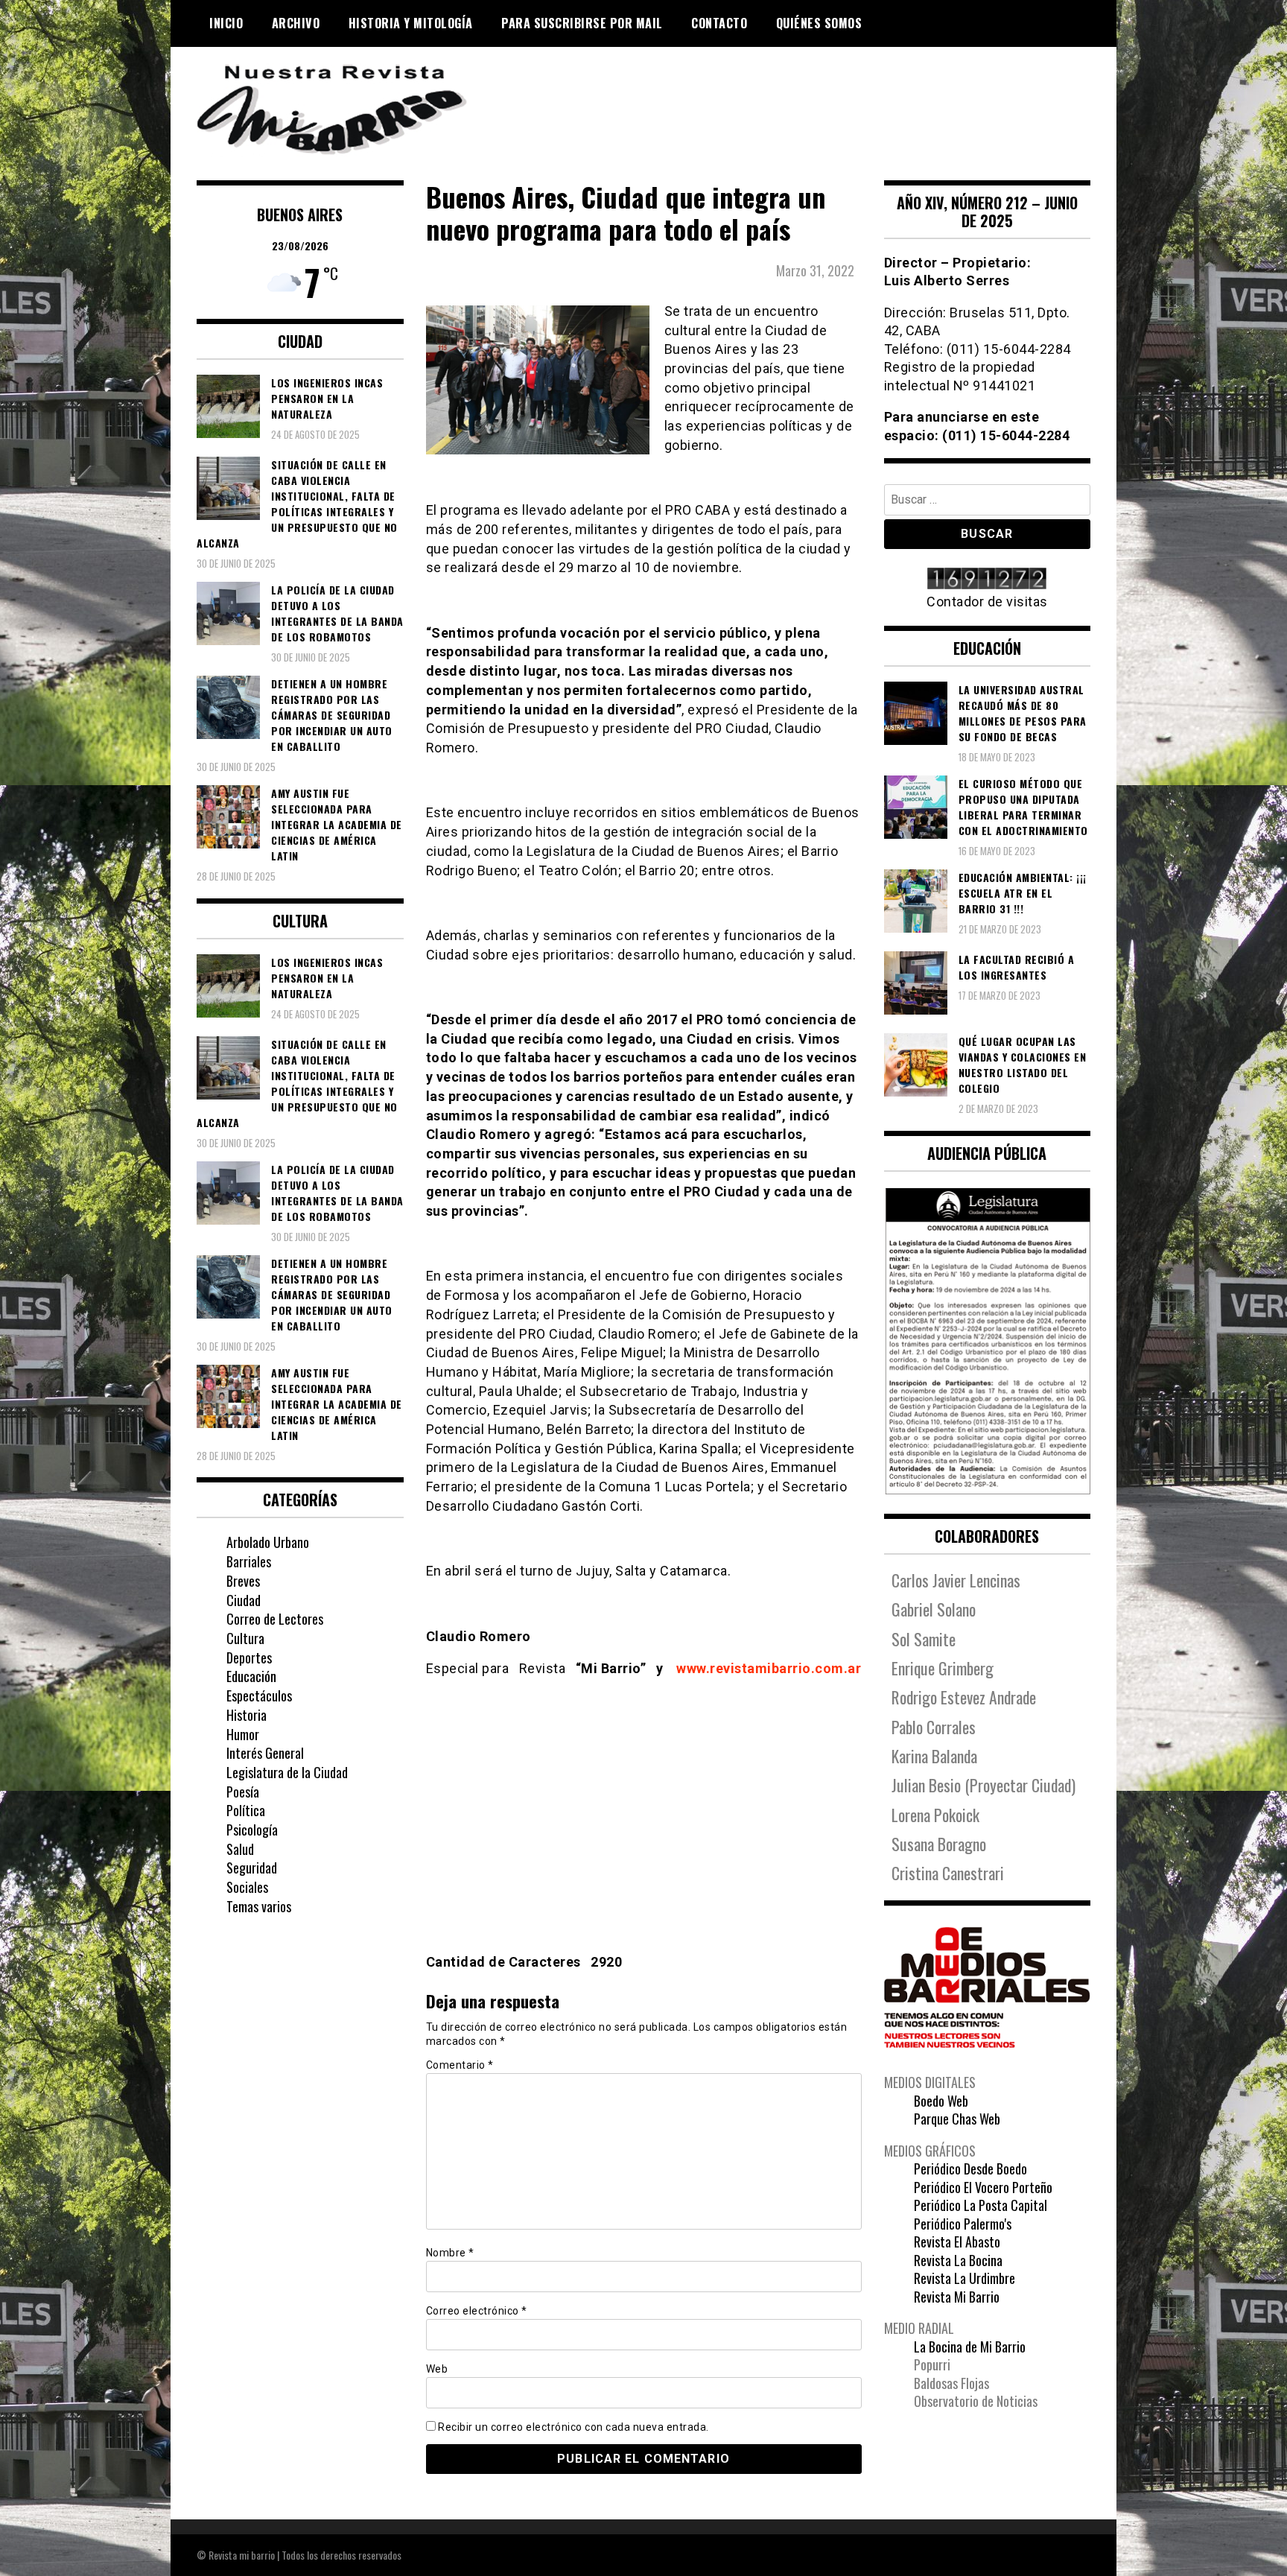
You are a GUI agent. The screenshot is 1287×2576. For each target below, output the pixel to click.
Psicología (252, 1830)
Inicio (226, 23)
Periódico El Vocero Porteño (983, 2187)
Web (437, 2369)
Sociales (247, 1887)
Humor (243, 1734)
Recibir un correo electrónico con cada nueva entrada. (573, 2427)
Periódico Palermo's (963, 2224)
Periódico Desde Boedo (970, 2169)
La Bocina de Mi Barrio (970, 2347)
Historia (247, 1715)
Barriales (249, 1561)
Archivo (296, 23)
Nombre (450, 2253)
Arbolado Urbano (268, 1542)
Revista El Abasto (957, 2242)
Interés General (265, 1753)
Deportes (249, 1657)
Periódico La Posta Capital (981, 2205)
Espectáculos (259, 1695)
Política (246, 1810)
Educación (251, 1676)
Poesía (243, 1792)
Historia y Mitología (411, 23)
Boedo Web (941, 2101)
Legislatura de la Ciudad (287, 1772)
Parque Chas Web (957, 2119)
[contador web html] (988, 580)
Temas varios (259, 1906)
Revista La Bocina (958, 2260)
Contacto (719, 23)
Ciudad (244, 1600)
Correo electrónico (477, 2311)
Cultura (245, 1638)
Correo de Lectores (275, 1619)
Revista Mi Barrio (957, 2297)
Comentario (460, 2065)
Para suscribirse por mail (582, 23)
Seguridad (252, 1868)
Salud (240, 1849)
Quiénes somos (819, 23)
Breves (243, 1581)
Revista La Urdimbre (965, 2278)
